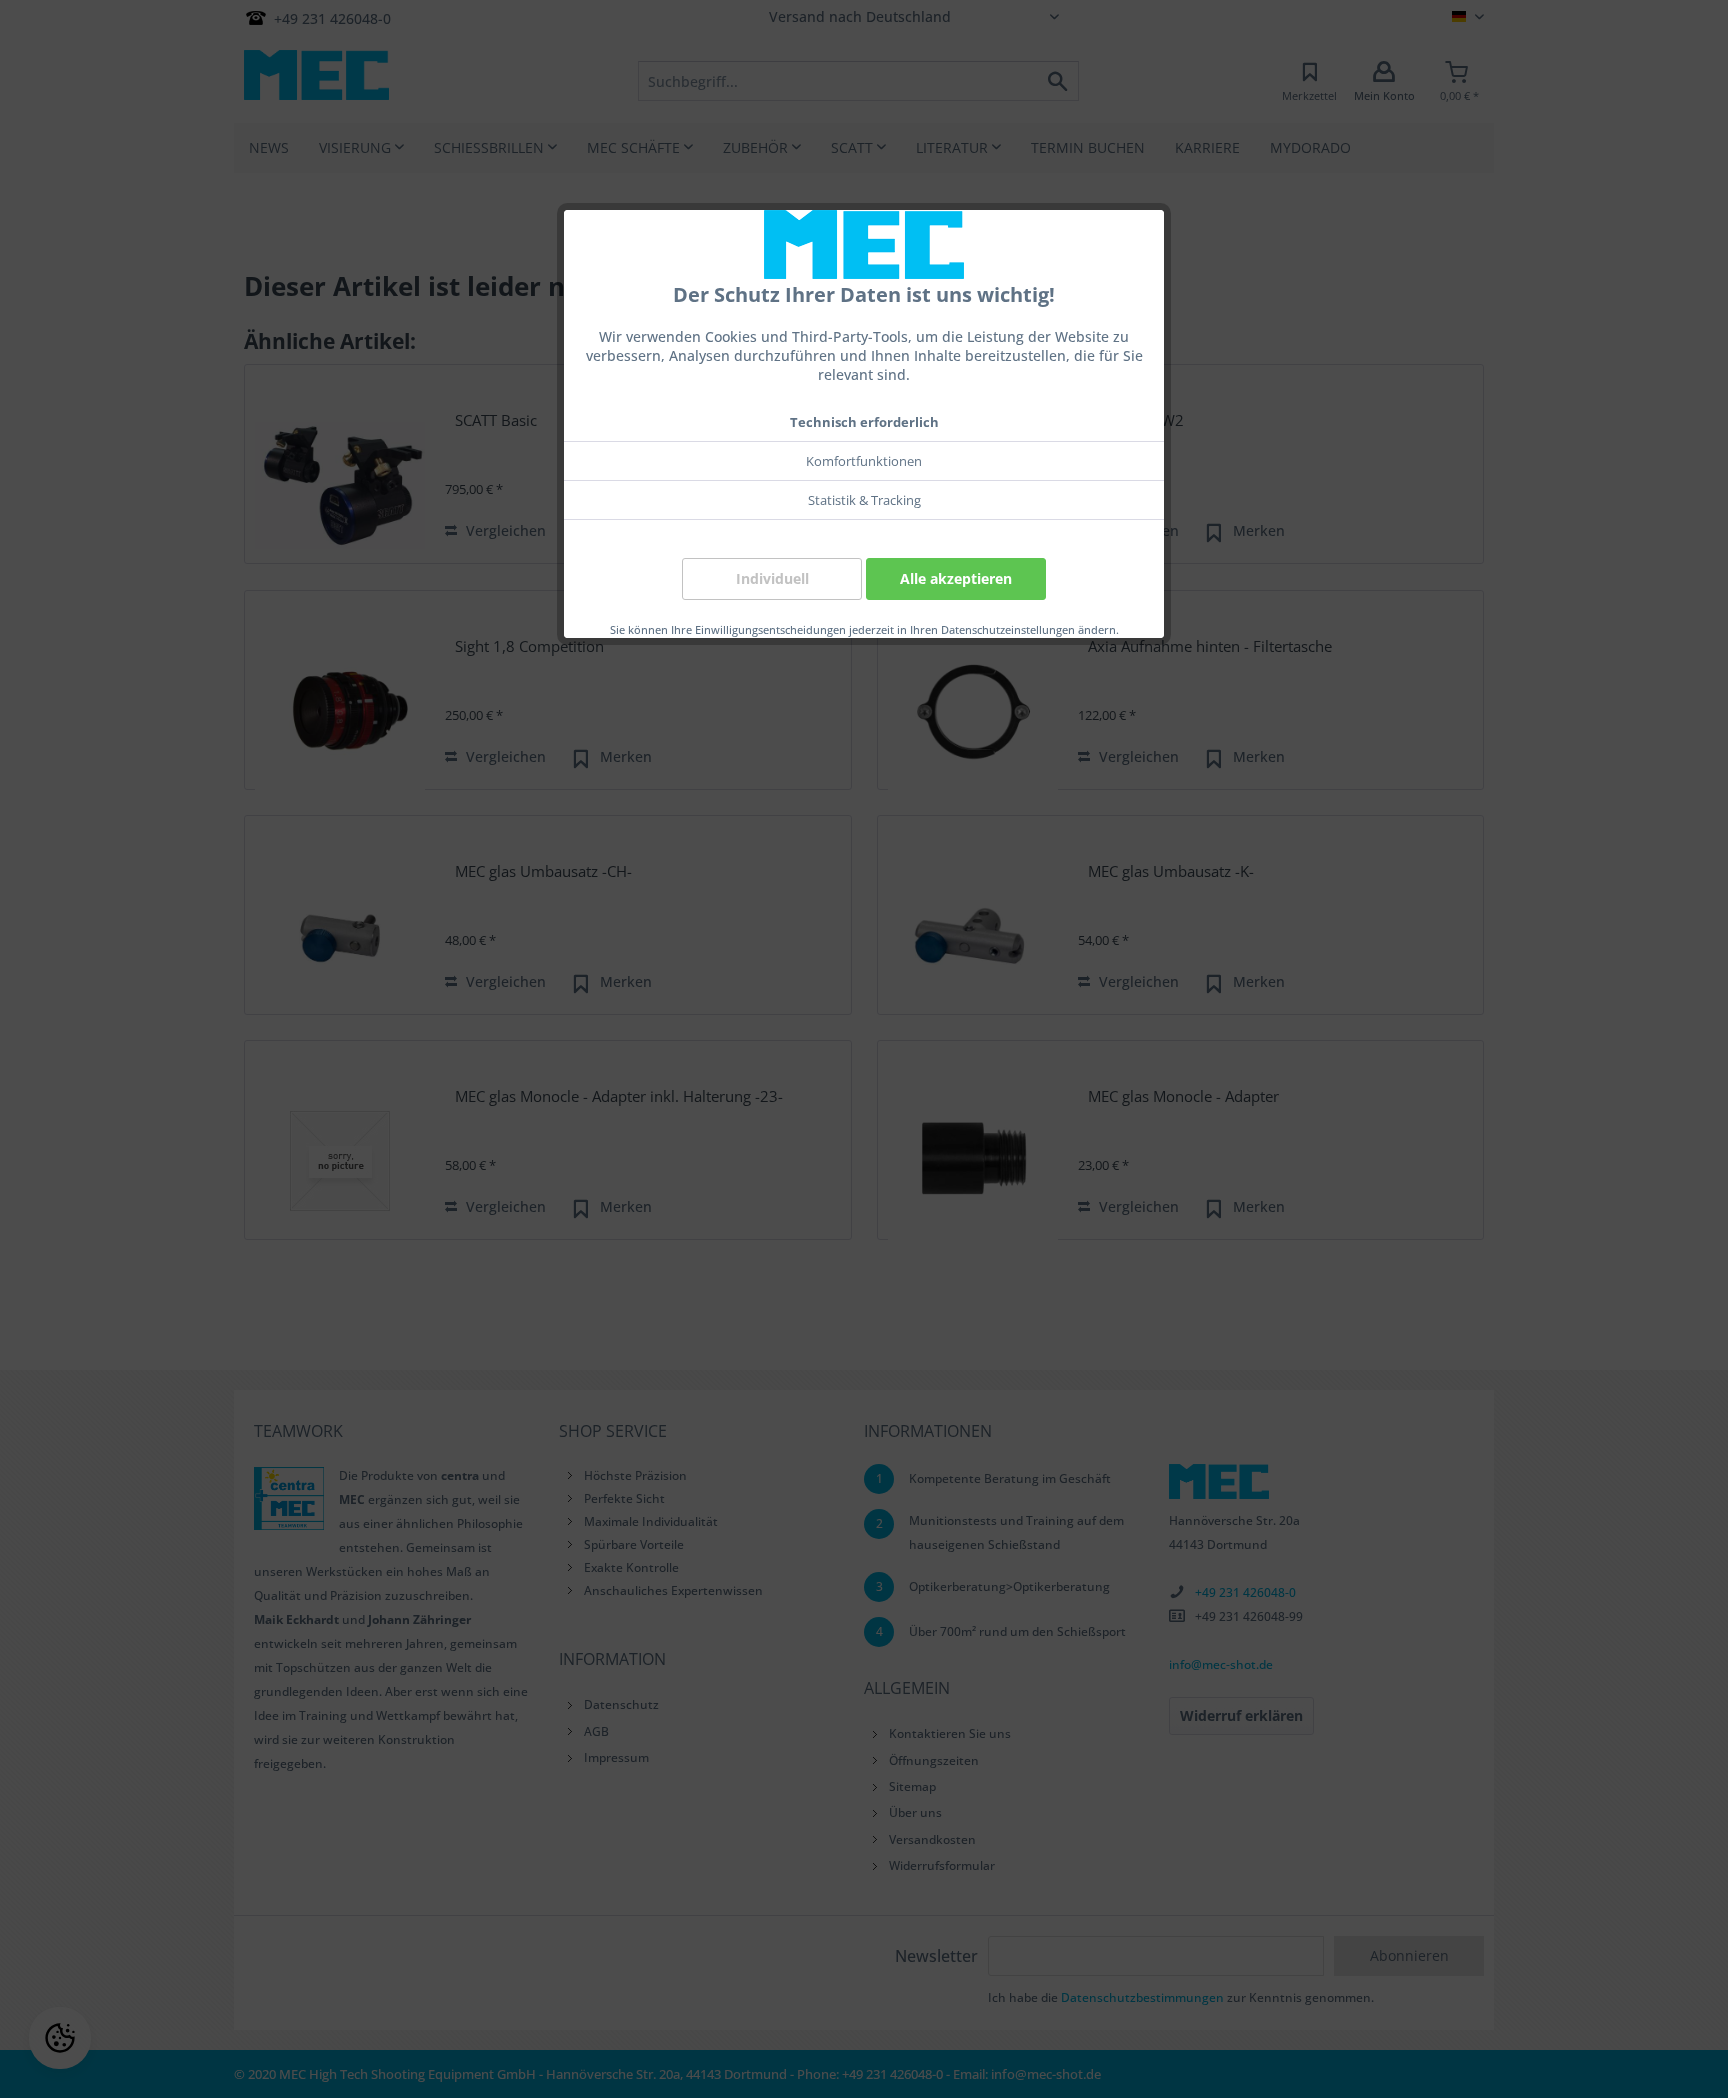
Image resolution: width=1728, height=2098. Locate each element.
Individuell (772, 578)
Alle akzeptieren (956, 578)
